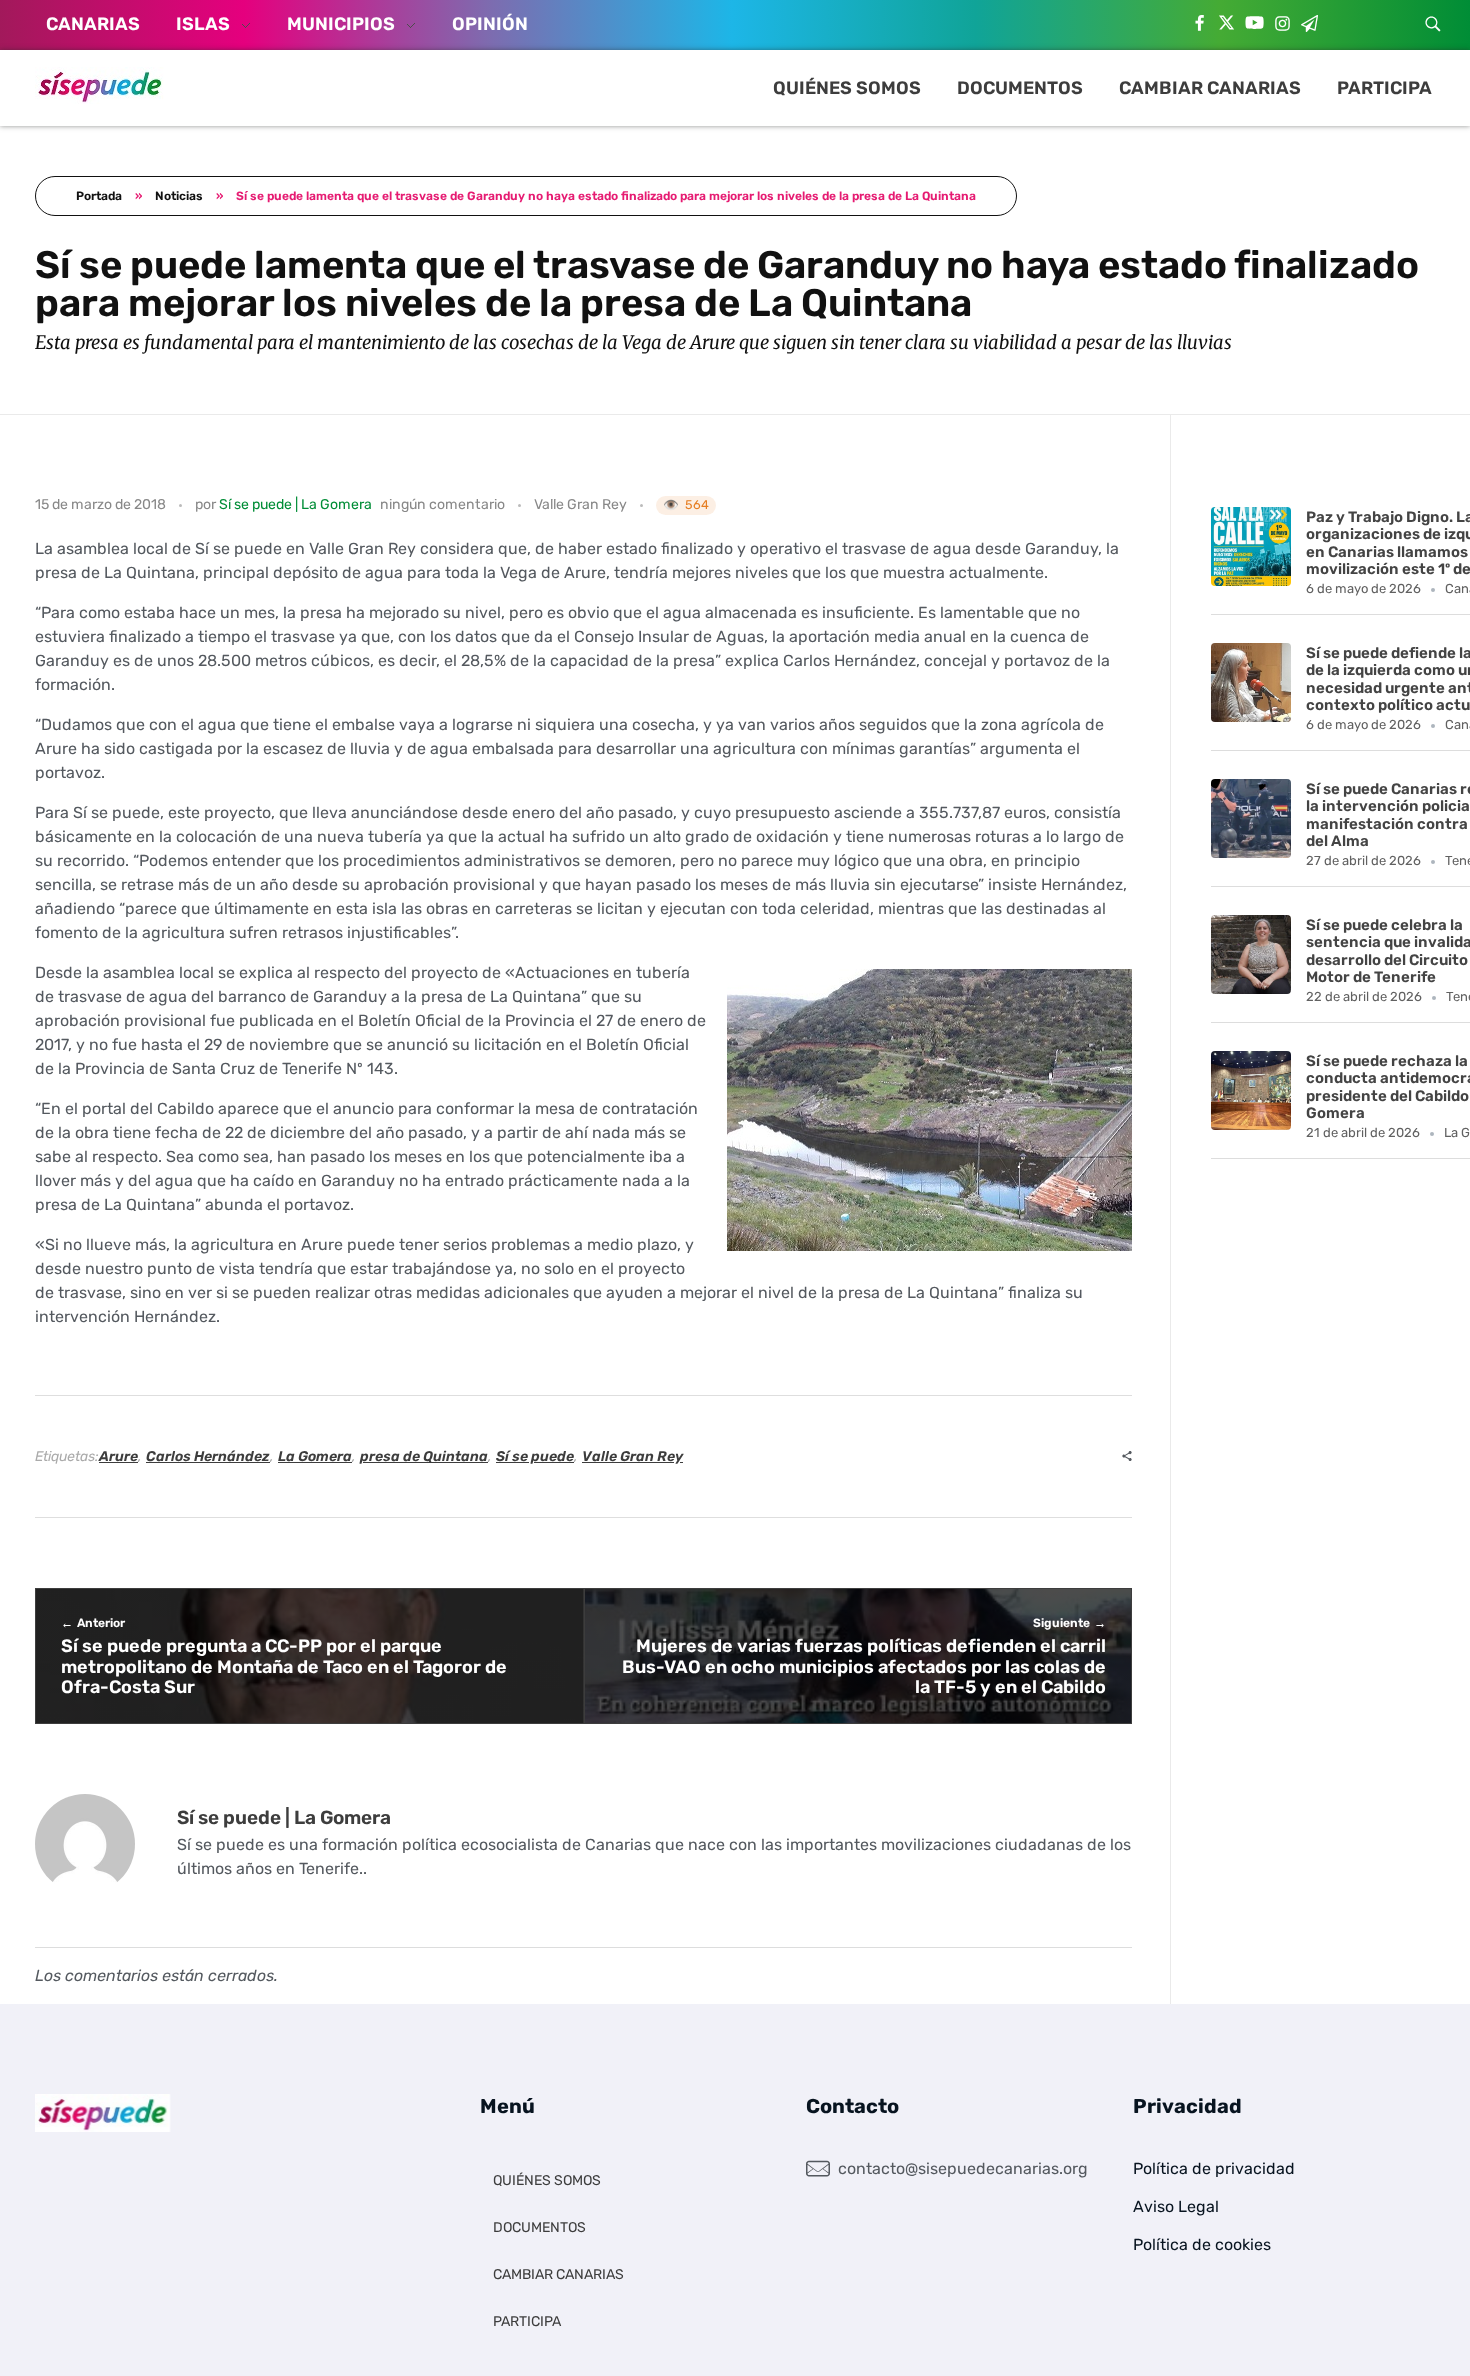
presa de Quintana (424, 1456)
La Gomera (315, 1456)
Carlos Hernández (208, 1456)
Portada (99, 196)
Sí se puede (535, 1456)
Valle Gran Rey (580, 504)
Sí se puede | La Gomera (295, 504)
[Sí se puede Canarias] (100, 85)
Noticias (179, 196)
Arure (118, 1456)
